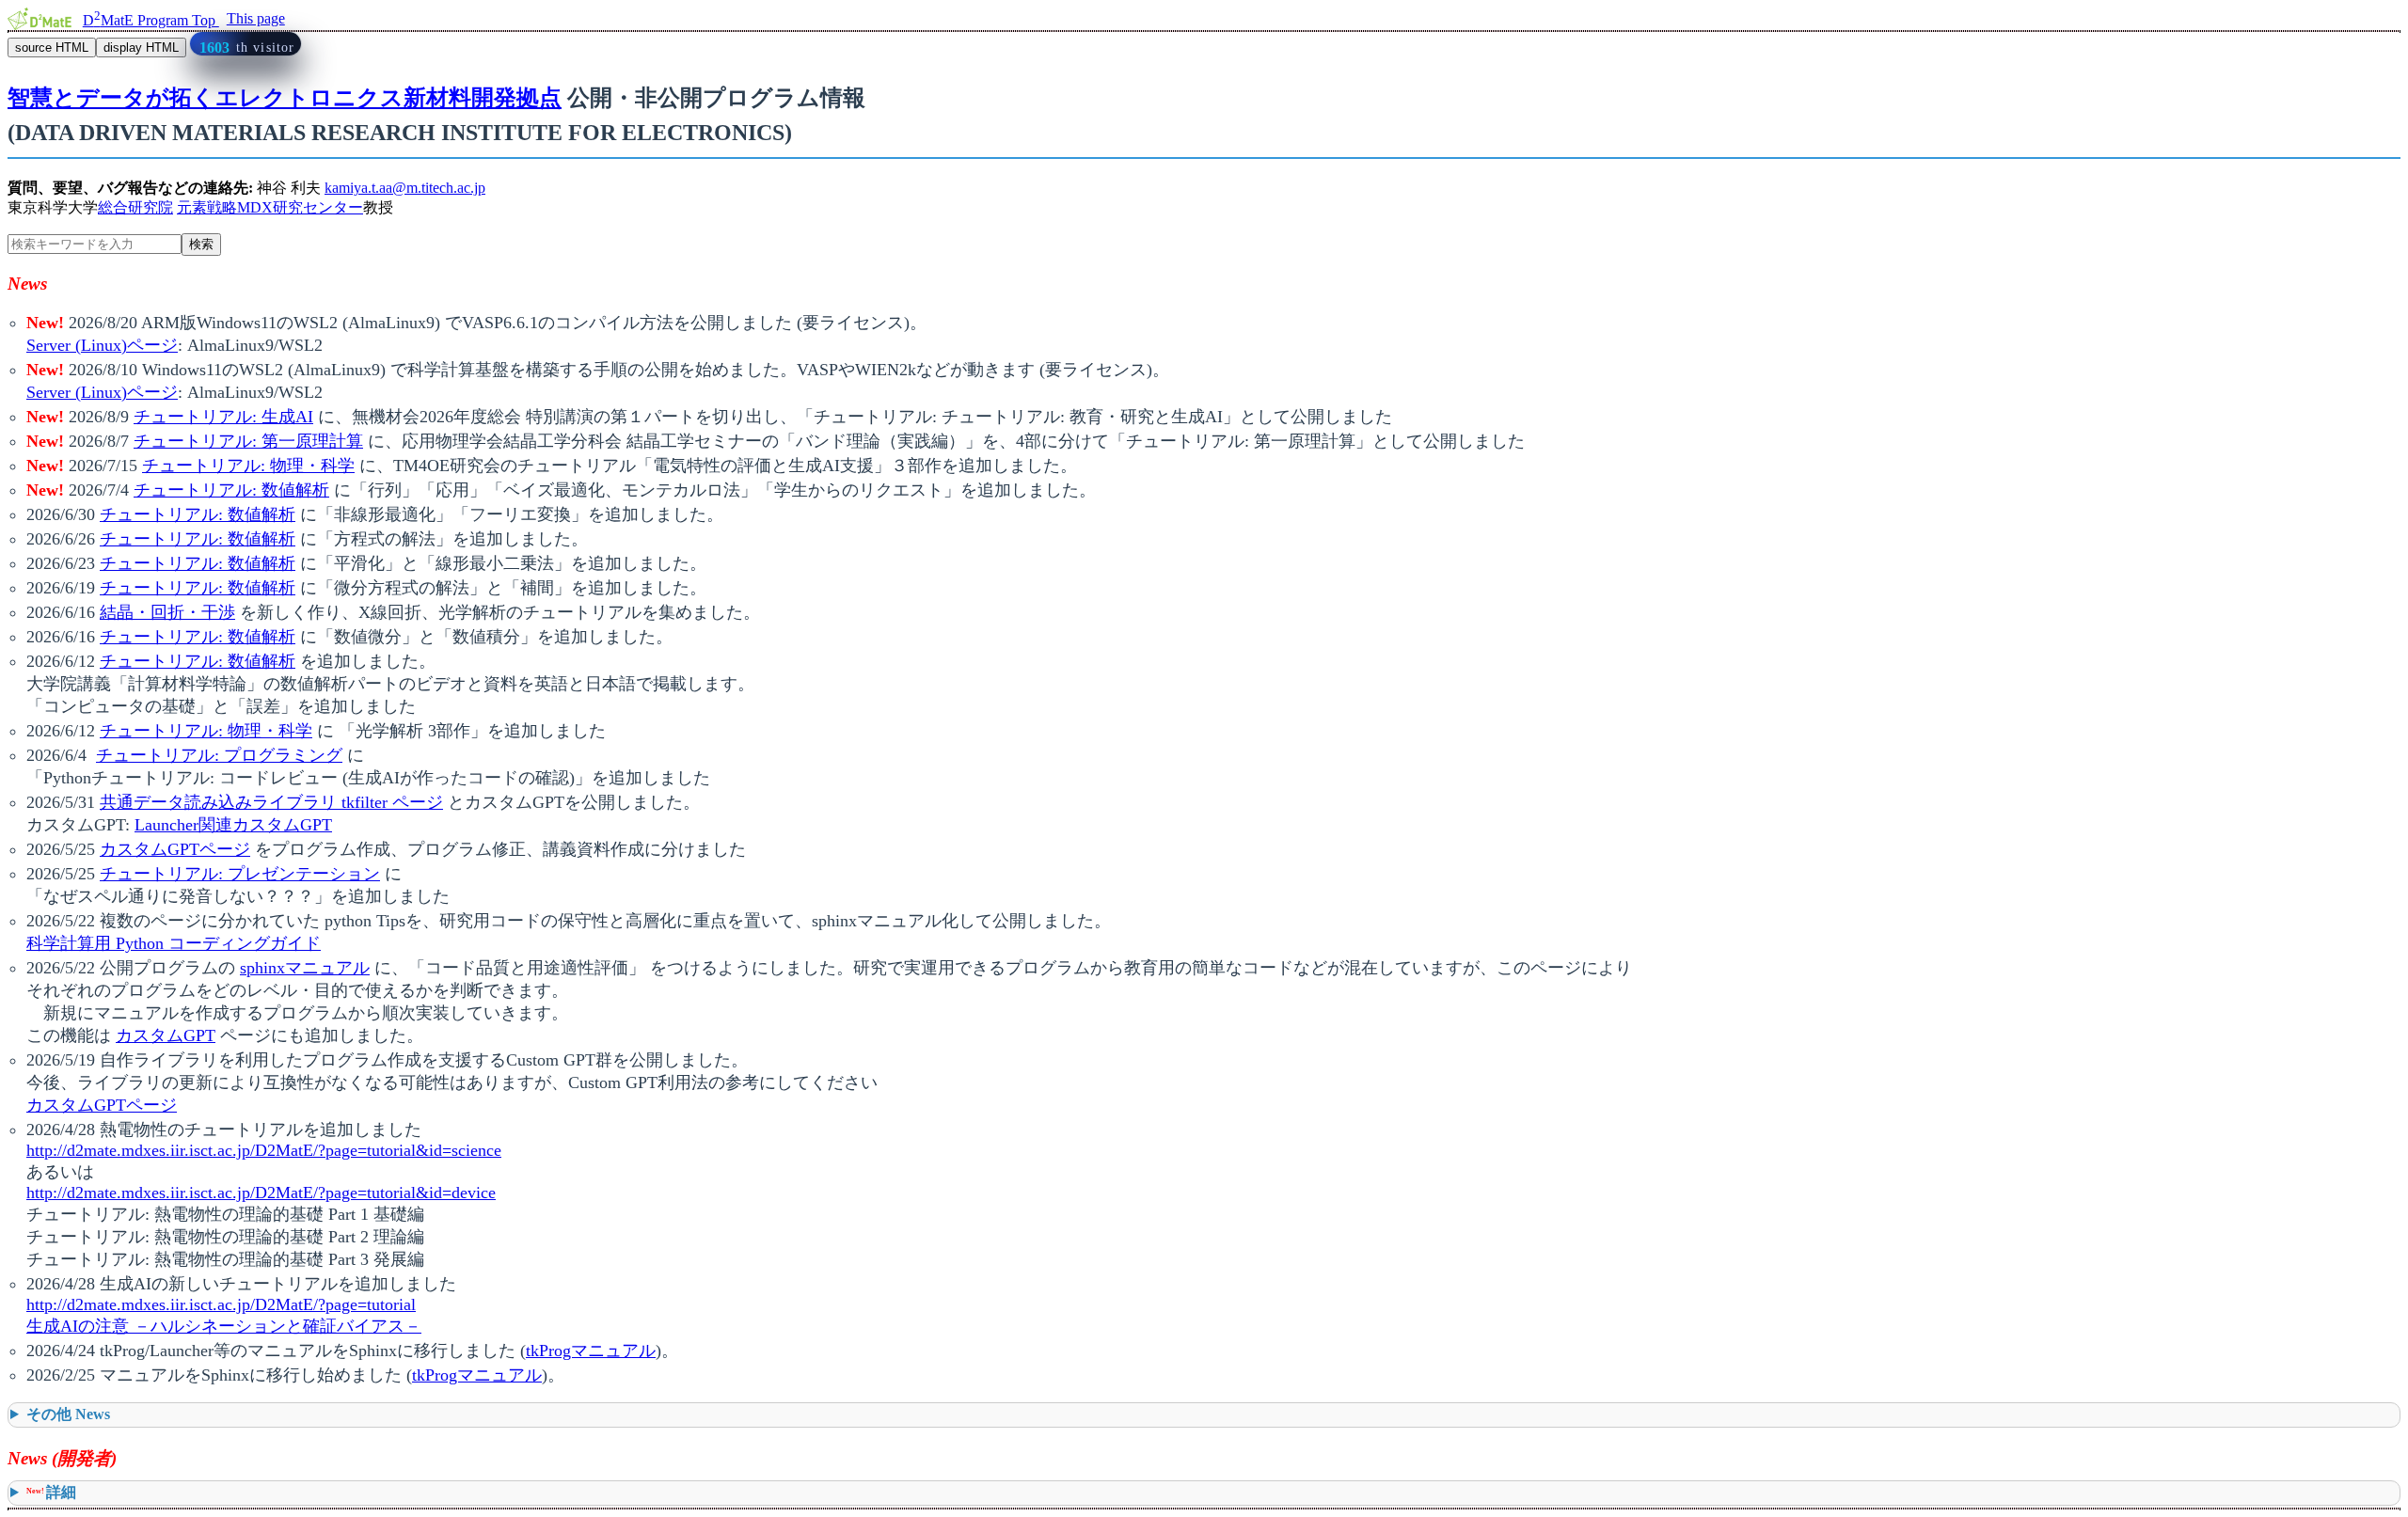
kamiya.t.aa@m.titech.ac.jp (405, 188)
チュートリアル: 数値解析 (231, 490)
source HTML (52, 47)
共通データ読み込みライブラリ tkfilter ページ (271, 802)
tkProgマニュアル (591, 1351)
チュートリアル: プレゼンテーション (240, 874)
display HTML (141, 47)
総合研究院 (135, 207)
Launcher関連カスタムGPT (233, 825)
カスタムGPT (166, 1035)
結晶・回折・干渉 (167, 612)
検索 (201, 244)
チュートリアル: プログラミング (219, 755)
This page (256, 18)
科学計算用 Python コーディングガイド (174, 943)
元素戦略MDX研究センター (270, 207)
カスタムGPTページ (175, 849)
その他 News (68, 1414)
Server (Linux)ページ (102, 345)
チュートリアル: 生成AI (223, 417)
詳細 (51, 1492)
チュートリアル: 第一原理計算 (248, 441)
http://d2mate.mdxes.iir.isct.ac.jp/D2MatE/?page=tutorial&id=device (261, 1193)
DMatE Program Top (151, 20)
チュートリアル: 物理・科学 (248, 466)
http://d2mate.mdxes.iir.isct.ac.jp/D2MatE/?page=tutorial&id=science (264, 1150)
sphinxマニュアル (305, 968)
